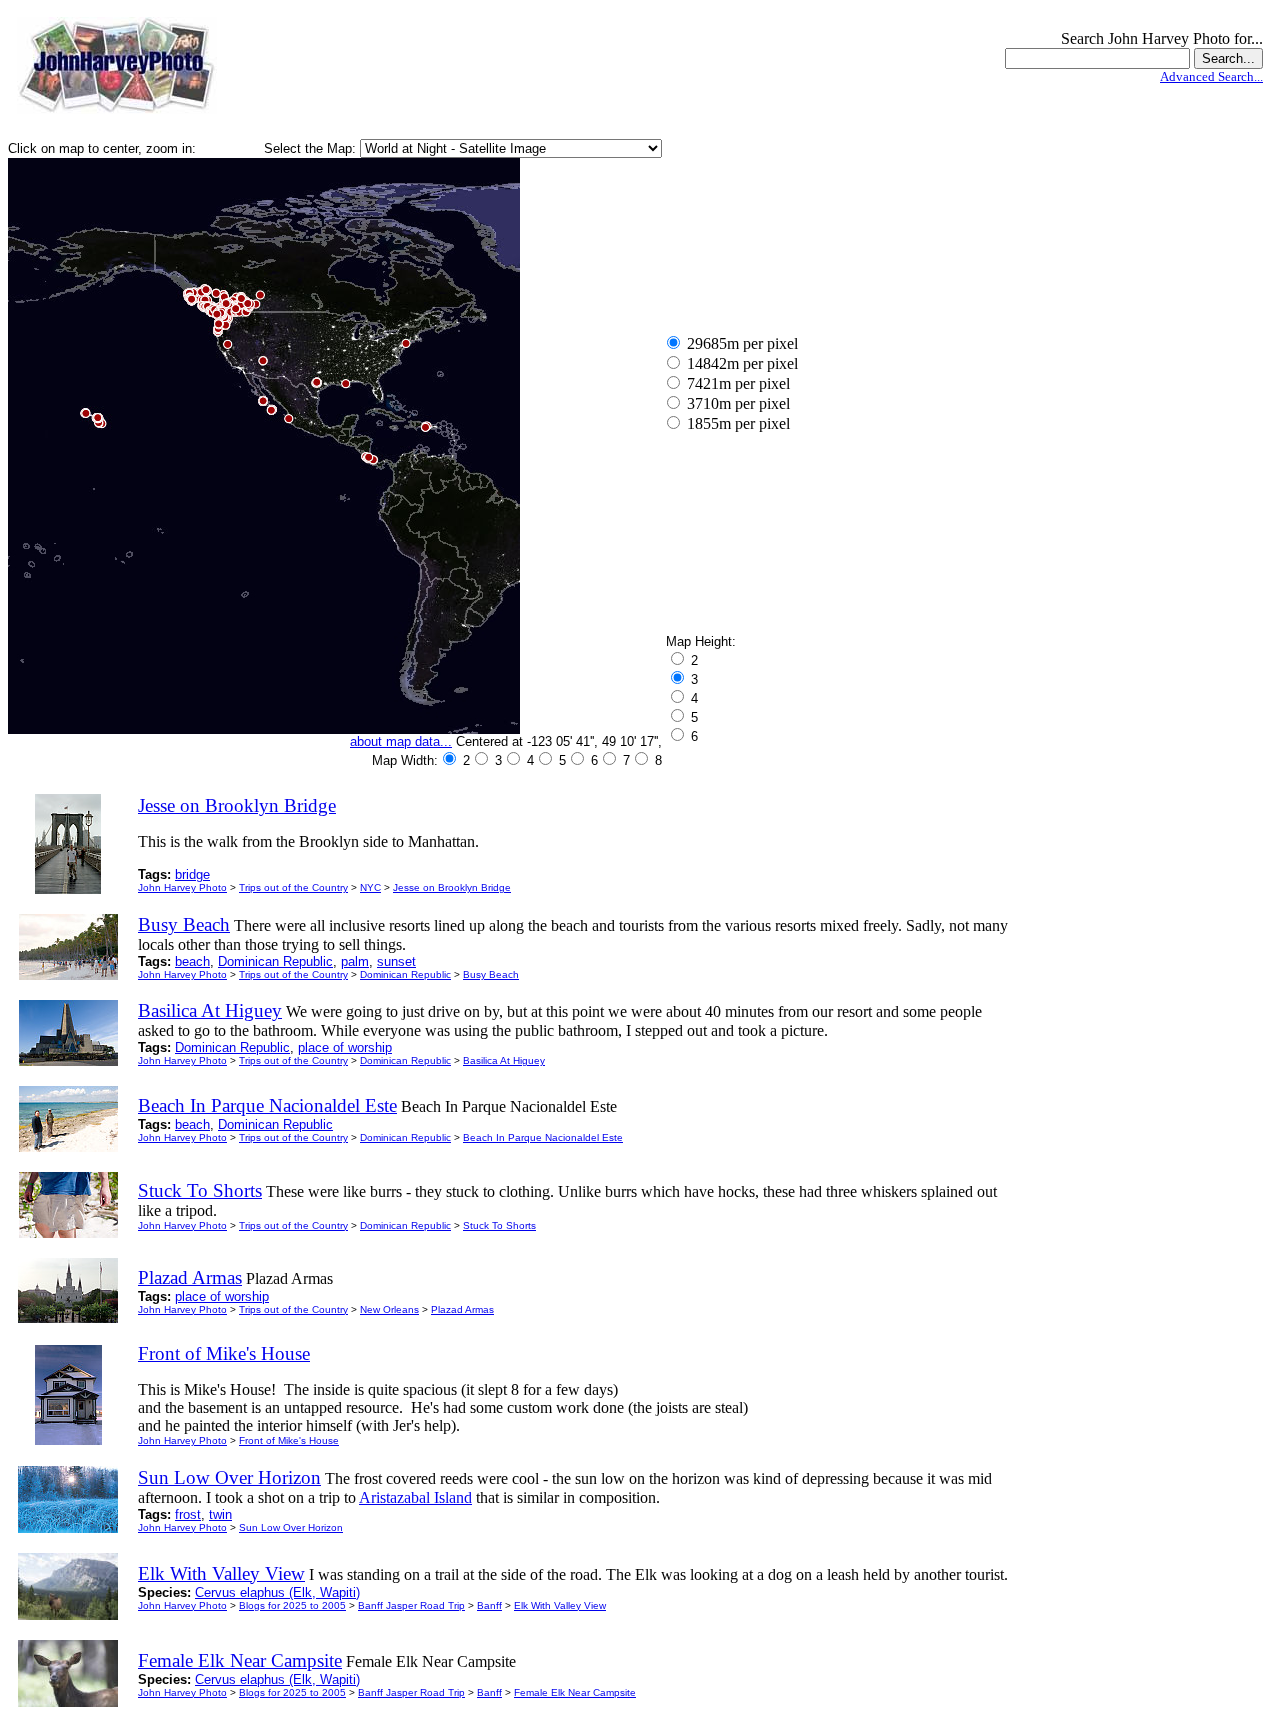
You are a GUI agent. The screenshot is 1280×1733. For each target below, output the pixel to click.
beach (192, 961)
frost (188, 1514)
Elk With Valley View (560, 1605)
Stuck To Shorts (499, 1225)
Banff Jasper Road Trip (411, 1605)
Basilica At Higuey (504, 1060)
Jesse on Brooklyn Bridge (452, 887)
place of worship (345, 1047)
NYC (370, 887)
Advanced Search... (1211, 76)
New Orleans (389, 1309)
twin (220, 1514)
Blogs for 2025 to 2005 (292, 1605)
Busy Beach (491, 974)
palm (355, 961)
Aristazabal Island (415, 1497)
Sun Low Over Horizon (291, 1527)
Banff (489, 1605)
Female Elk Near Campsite (575, 1692)
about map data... (401, 741)
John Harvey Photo (182, 887)
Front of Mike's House (289, 1440)
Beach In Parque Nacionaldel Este (543, 1137)
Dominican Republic (275, 961)
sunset (396, 961)
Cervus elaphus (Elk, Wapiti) (277, 1592)
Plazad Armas (462, 1309)
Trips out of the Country (293, 887)
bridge (192, 874)
